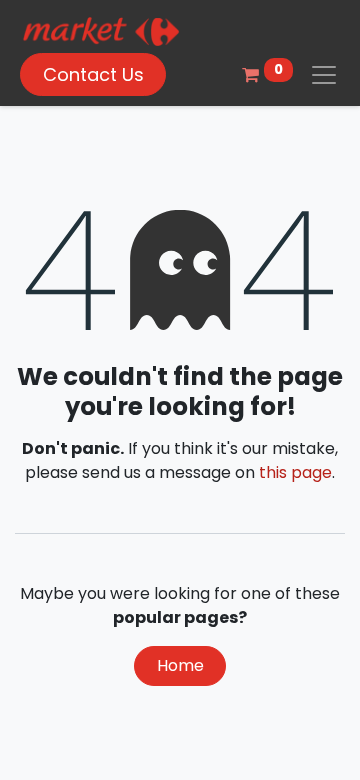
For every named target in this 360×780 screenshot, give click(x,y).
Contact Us (93, 74)
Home (180, 665)
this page (295, 472)
